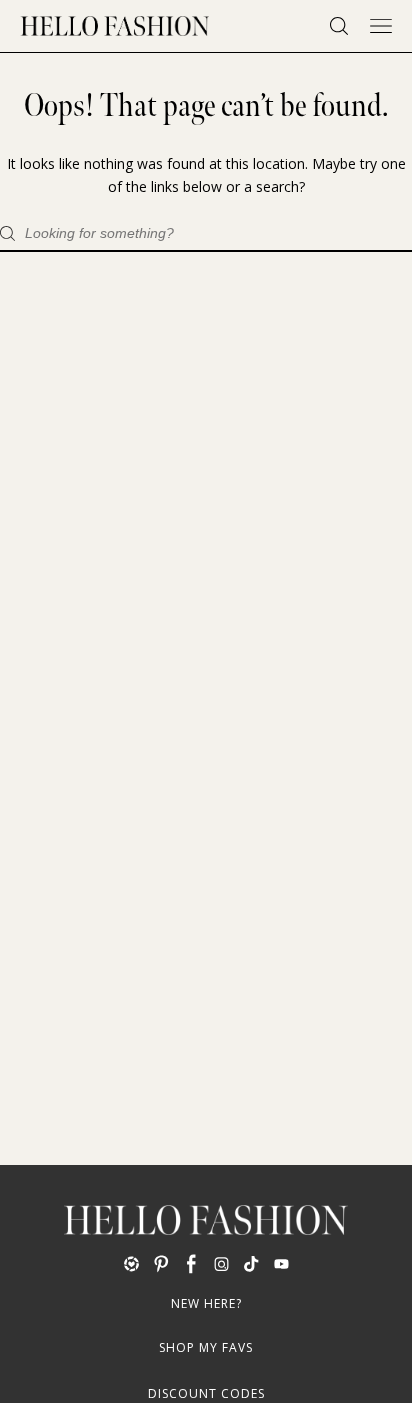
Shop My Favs (206, 1347)
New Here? (206, 1303)
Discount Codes (206, 1393)
